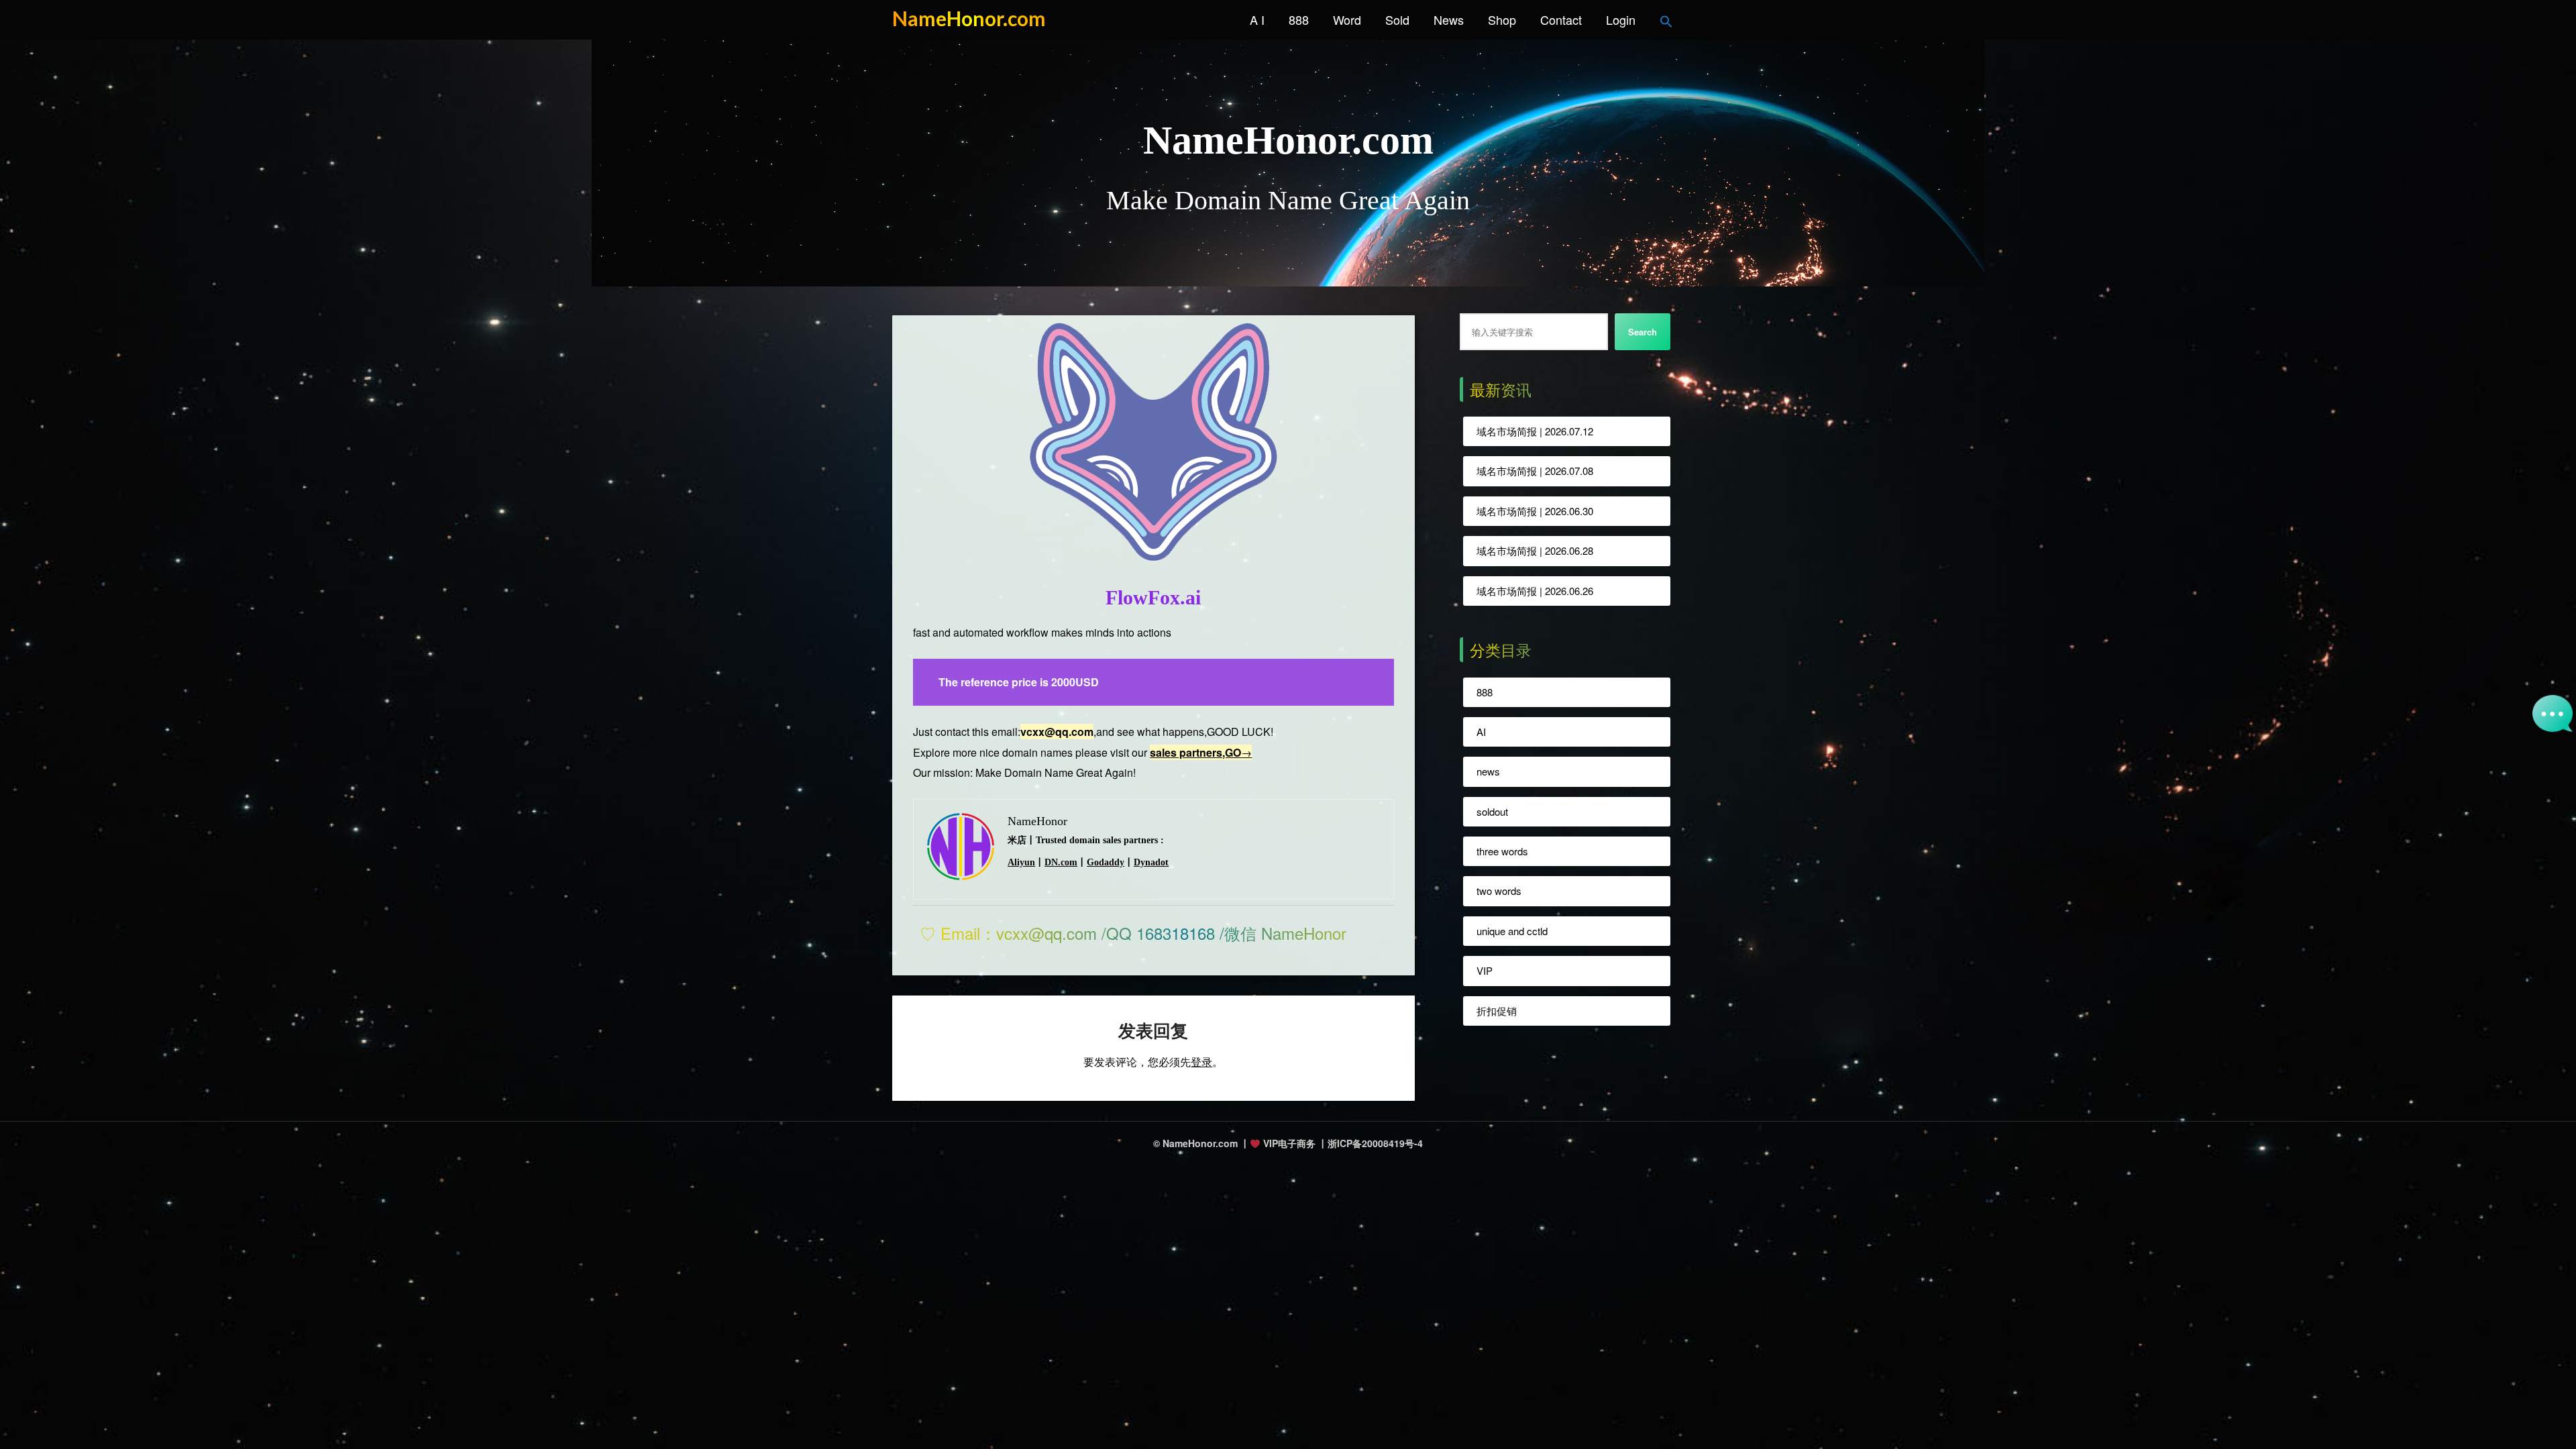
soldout (1492, 811)
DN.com (1061, 862)
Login (1621, 19)
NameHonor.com (969, 18)
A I (1257, 19)
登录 (1201, 1062)
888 (1299, 19)
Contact (1561, 19)
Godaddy (1106, 862)
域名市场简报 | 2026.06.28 (1535, 550)
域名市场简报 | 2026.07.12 (1535, 431)
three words (1502, 851)
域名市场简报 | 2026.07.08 (1535, 471)
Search (1643, 332)
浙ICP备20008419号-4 (1375, 1142)
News (1449, 19)
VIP (1485, 970)
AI (1481, 732)
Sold (1397, 19)
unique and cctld (1512, 931)
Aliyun (1021, 862)
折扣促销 (1497, 1011)
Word (1347, 19)
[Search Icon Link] (1666, 19)
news (1488, 771)
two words (1499, 891)
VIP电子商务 (1288, 1143)
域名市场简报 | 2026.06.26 (1535, 591)
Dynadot (1151, 862)
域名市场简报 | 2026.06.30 (1535, 511)
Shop (1502, 19)
